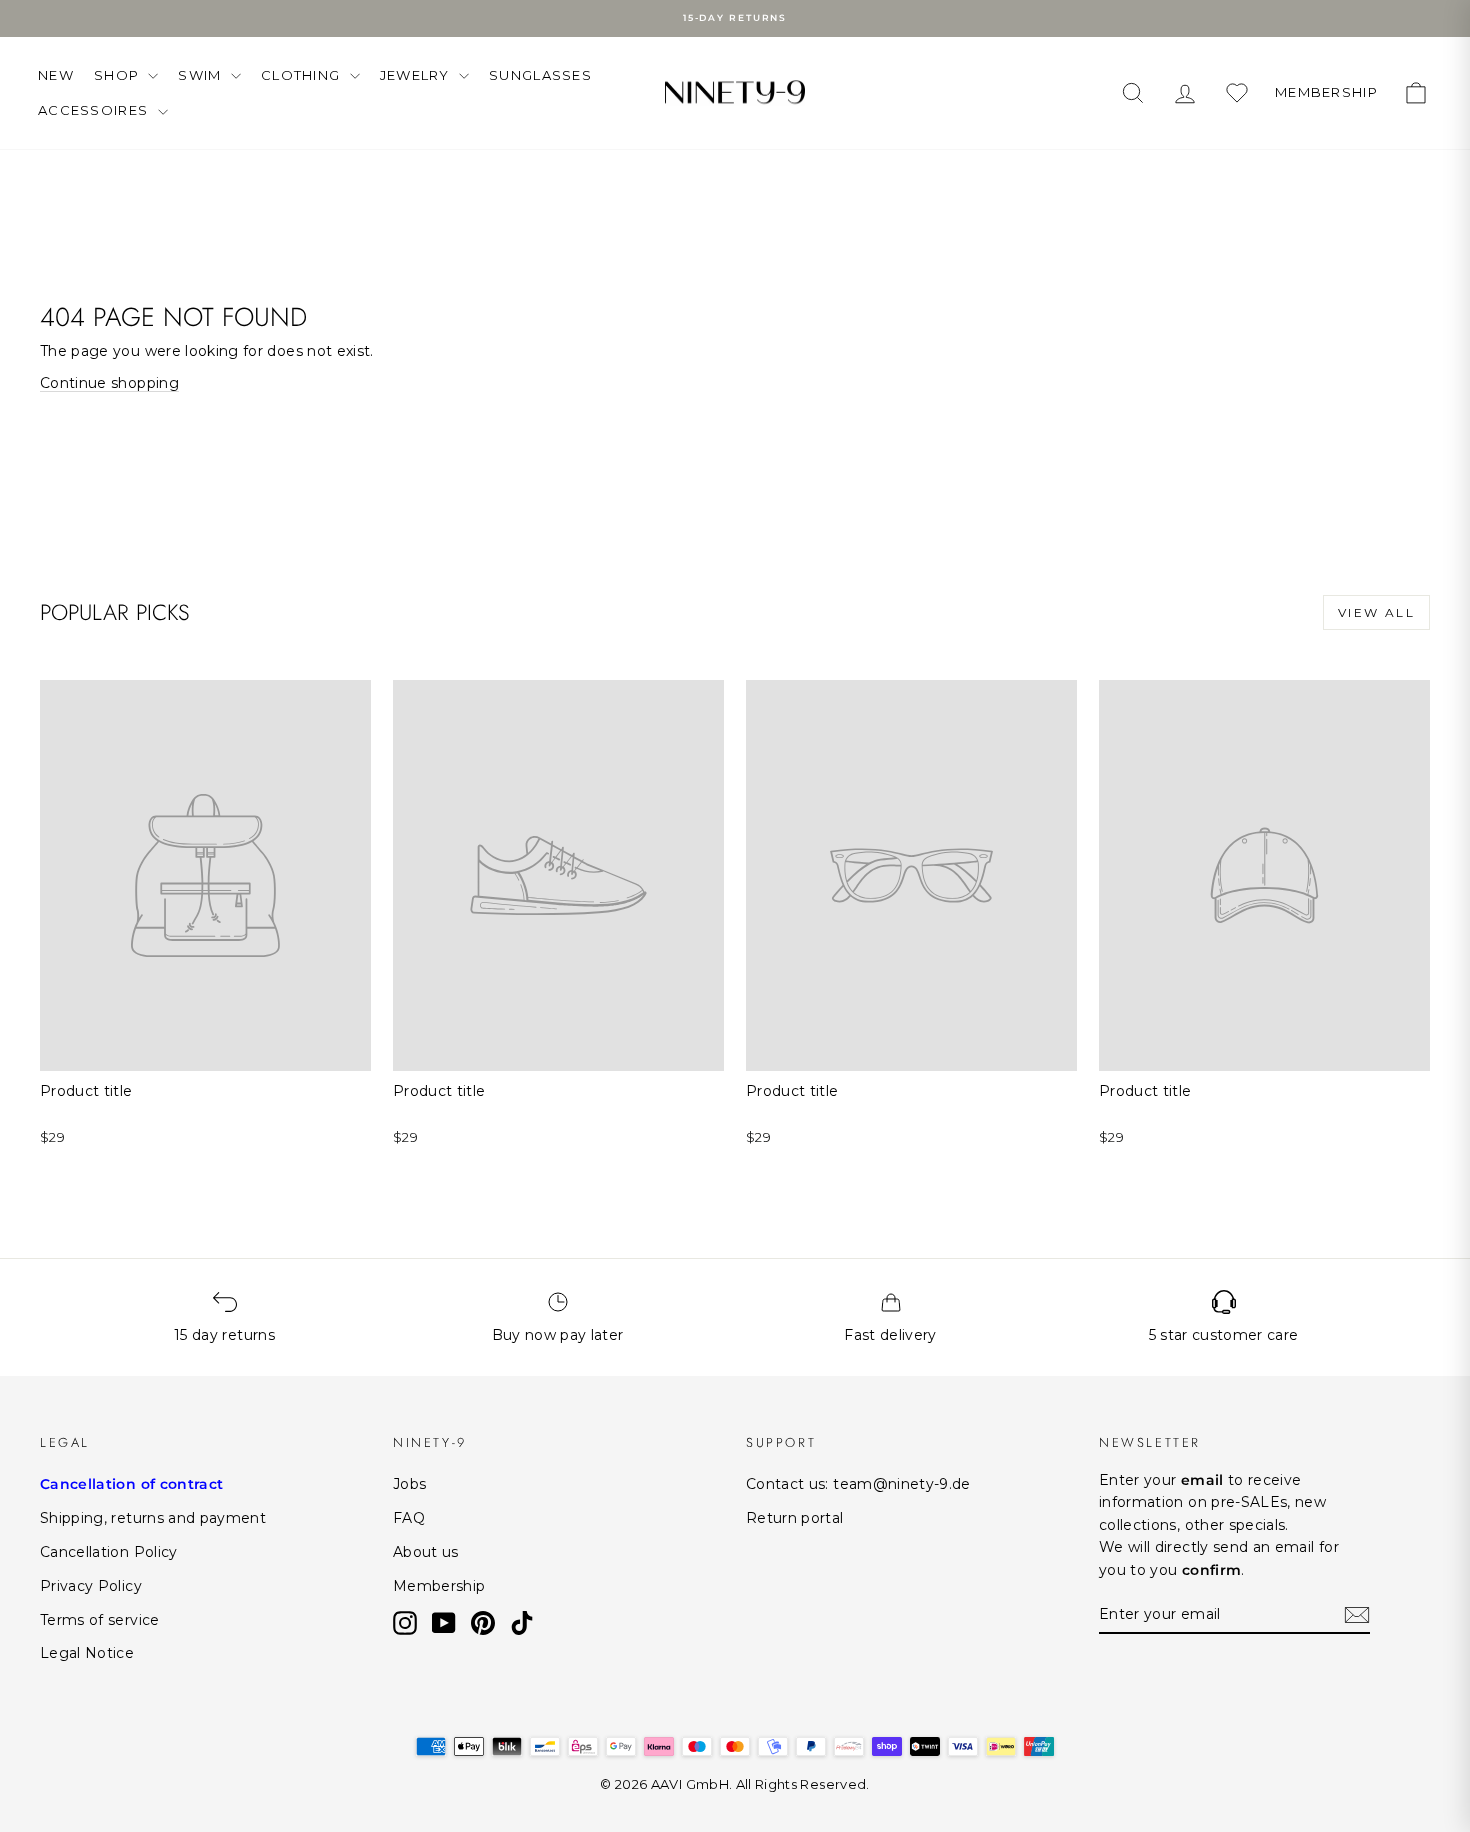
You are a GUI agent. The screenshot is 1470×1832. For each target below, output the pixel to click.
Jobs (409, 1484)
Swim (202, 75)
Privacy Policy (91, 1586)
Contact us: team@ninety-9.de (858, 1484)
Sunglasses (540, 75)
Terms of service (100, 1620)
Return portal (795, 1518)
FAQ (409, 1518)
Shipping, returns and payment (153, 1518)
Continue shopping (109, 383)
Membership (439, 1586)
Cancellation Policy (109, 1552)
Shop (119, 75)
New (56, 75)
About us (426, 1552)
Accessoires (95, 110)
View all (1376, 612)
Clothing (303, 75)
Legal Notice (87, 1653)
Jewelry (417, 75)
